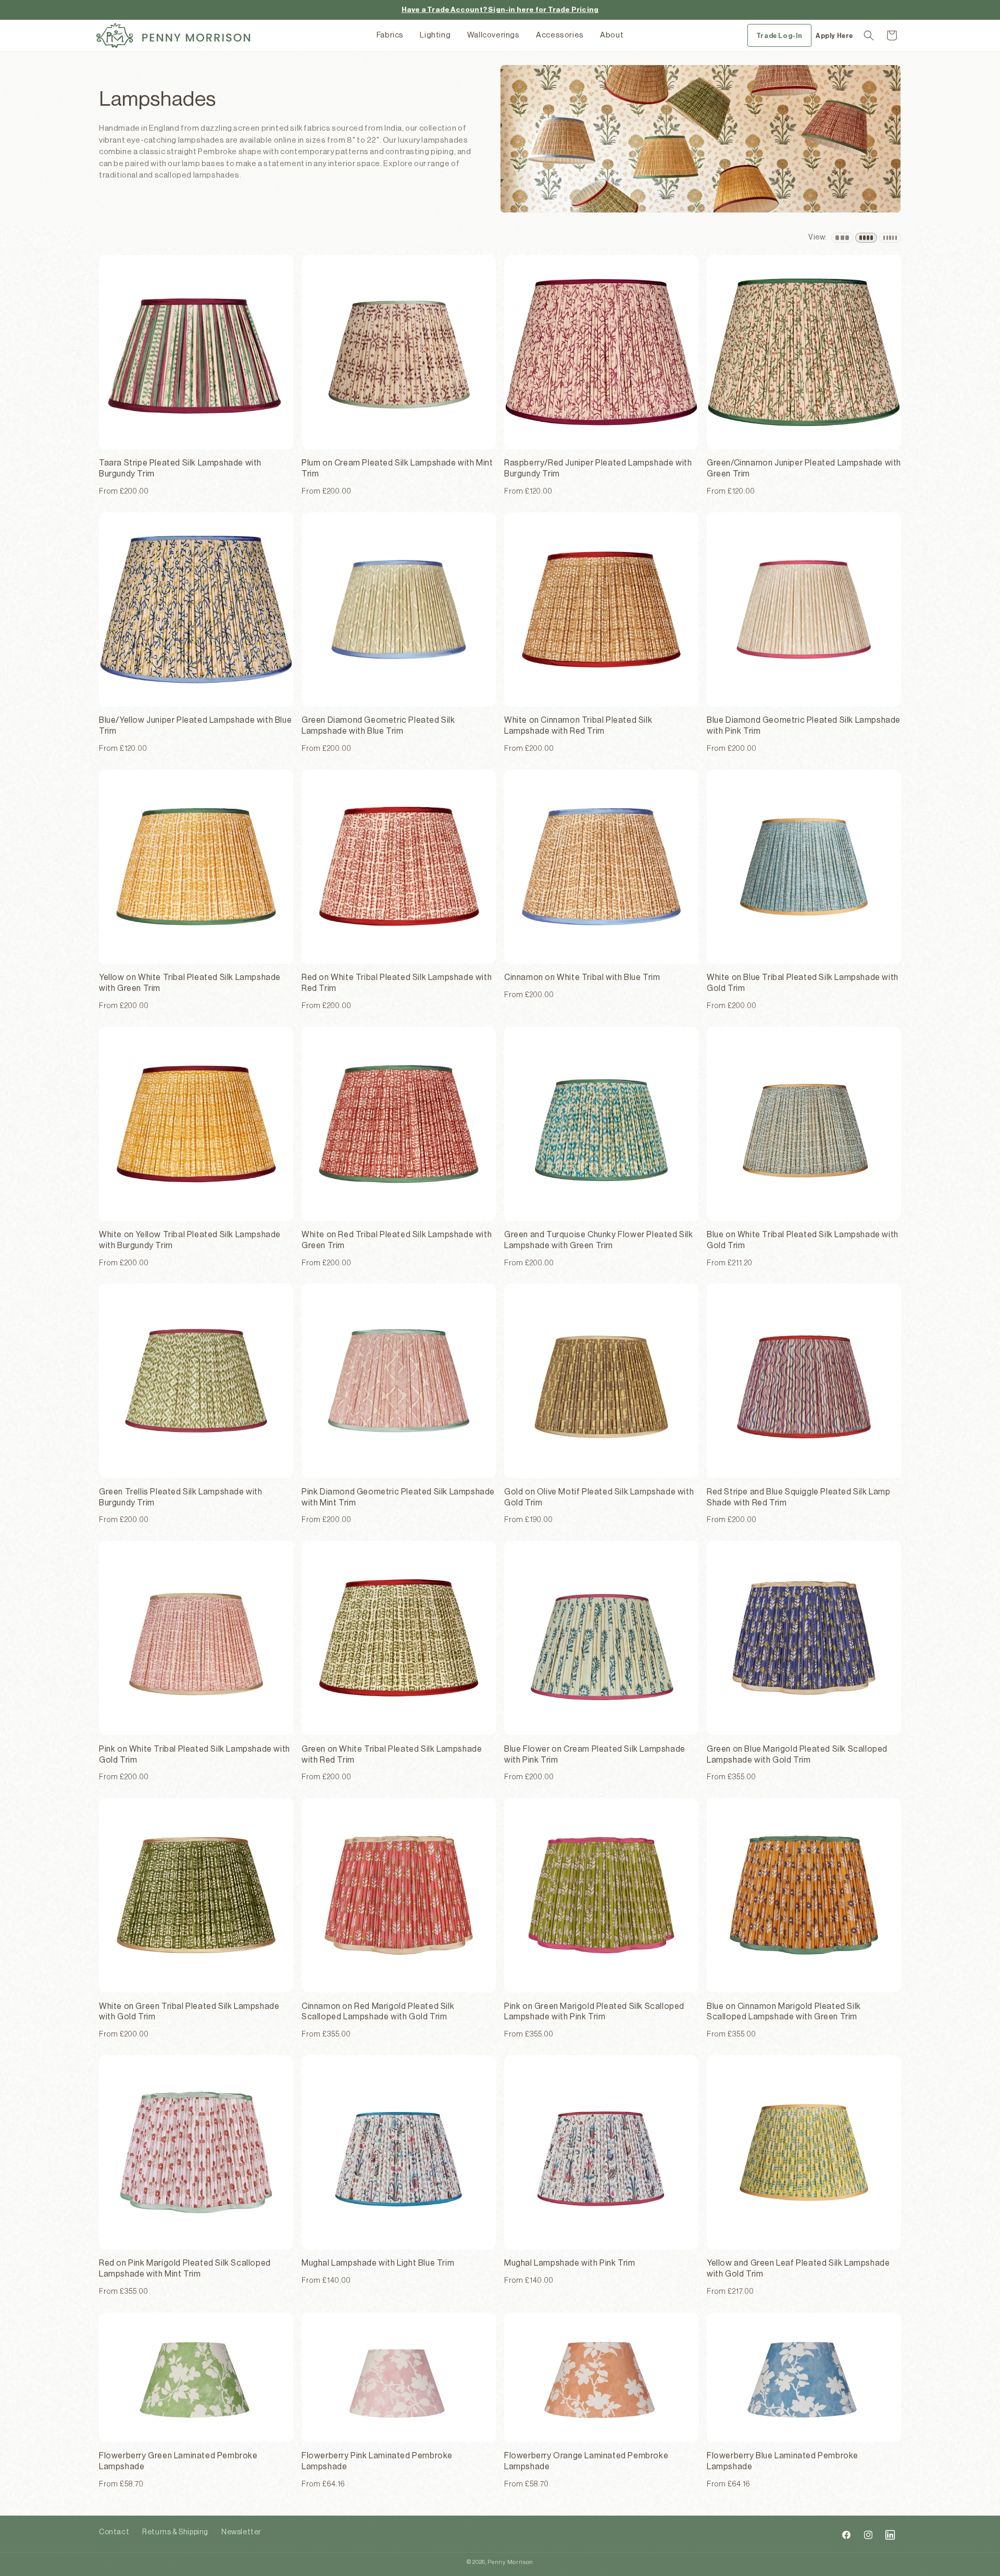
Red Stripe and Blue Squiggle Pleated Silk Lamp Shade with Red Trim (799, 1497)
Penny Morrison (510, 2562)
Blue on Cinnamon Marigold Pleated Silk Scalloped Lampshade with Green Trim (784, 2012)
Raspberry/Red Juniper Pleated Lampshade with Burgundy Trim (598, 468)
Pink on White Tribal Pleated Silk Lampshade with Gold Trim (195, 1755)
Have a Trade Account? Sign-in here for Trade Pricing (500, 10)
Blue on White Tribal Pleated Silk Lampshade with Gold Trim (803, 1240)
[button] (869, 35)
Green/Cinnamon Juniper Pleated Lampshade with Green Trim (804, 468)
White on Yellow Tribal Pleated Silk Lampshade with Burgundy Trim (190, 1240)
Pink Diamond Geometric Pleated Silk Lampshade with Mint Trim (398, 1497)
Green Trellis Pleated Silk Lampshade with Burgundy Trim (181, 1497)
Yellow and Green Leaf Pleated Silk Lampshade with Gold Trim (798, 2269)
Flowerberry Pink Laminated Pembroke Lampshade (377, 2461)
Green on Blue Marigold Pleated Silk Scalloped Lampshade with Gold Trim (797, 1755)
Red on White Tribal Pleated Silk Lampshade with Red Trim (397, 983)
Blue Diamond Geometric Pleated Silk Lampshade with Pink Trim (804, 726)
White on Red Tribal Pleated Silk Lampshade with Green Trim (397, 1240)
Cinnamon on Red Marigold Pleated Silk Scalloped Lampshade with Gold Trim (378, 2012)
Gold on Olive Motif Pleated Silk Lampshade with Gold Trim (599, 1497)
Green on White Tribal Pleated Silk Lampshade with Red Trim (392, 1755)
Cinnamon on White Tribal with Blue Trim (582, 977)
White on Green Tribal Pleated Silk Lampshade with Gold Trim (189, 2012)
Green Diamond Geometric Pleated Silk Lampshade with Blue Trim (378, 726)
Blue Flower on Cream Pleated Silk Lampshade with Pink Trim (595, 1755)
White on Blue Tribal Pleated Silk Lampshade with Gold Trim (803, 983)
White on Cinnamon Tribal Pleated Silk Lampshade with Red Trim (578, 726)
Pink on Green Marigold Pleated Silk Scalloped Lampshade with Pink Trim (594, 2012)
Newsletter (241, 2532)
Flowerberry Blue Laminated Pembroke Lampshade (783, 2461)
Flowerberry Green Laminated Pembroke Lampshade (178, 2461)
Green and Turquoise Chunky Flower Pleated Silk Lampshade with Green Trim (599, 1240)
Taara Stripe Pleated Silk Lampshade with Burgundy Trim (180, 468)
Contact (114, 2532)
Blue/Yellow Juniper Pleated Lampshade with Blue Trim (195, 726)
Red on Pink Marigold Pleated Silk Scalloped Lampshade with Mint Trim (185, 2269)
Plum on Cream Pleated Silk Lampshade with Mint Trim (397, 468)
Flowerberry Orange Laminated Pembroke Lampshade (586, 2461)
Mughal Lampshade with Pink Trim (570, 2263)
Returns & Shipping (175, 2532)
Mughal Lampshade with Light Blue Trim (378, 2263)
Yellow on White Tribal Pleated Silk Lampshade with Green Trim (190, 983)
